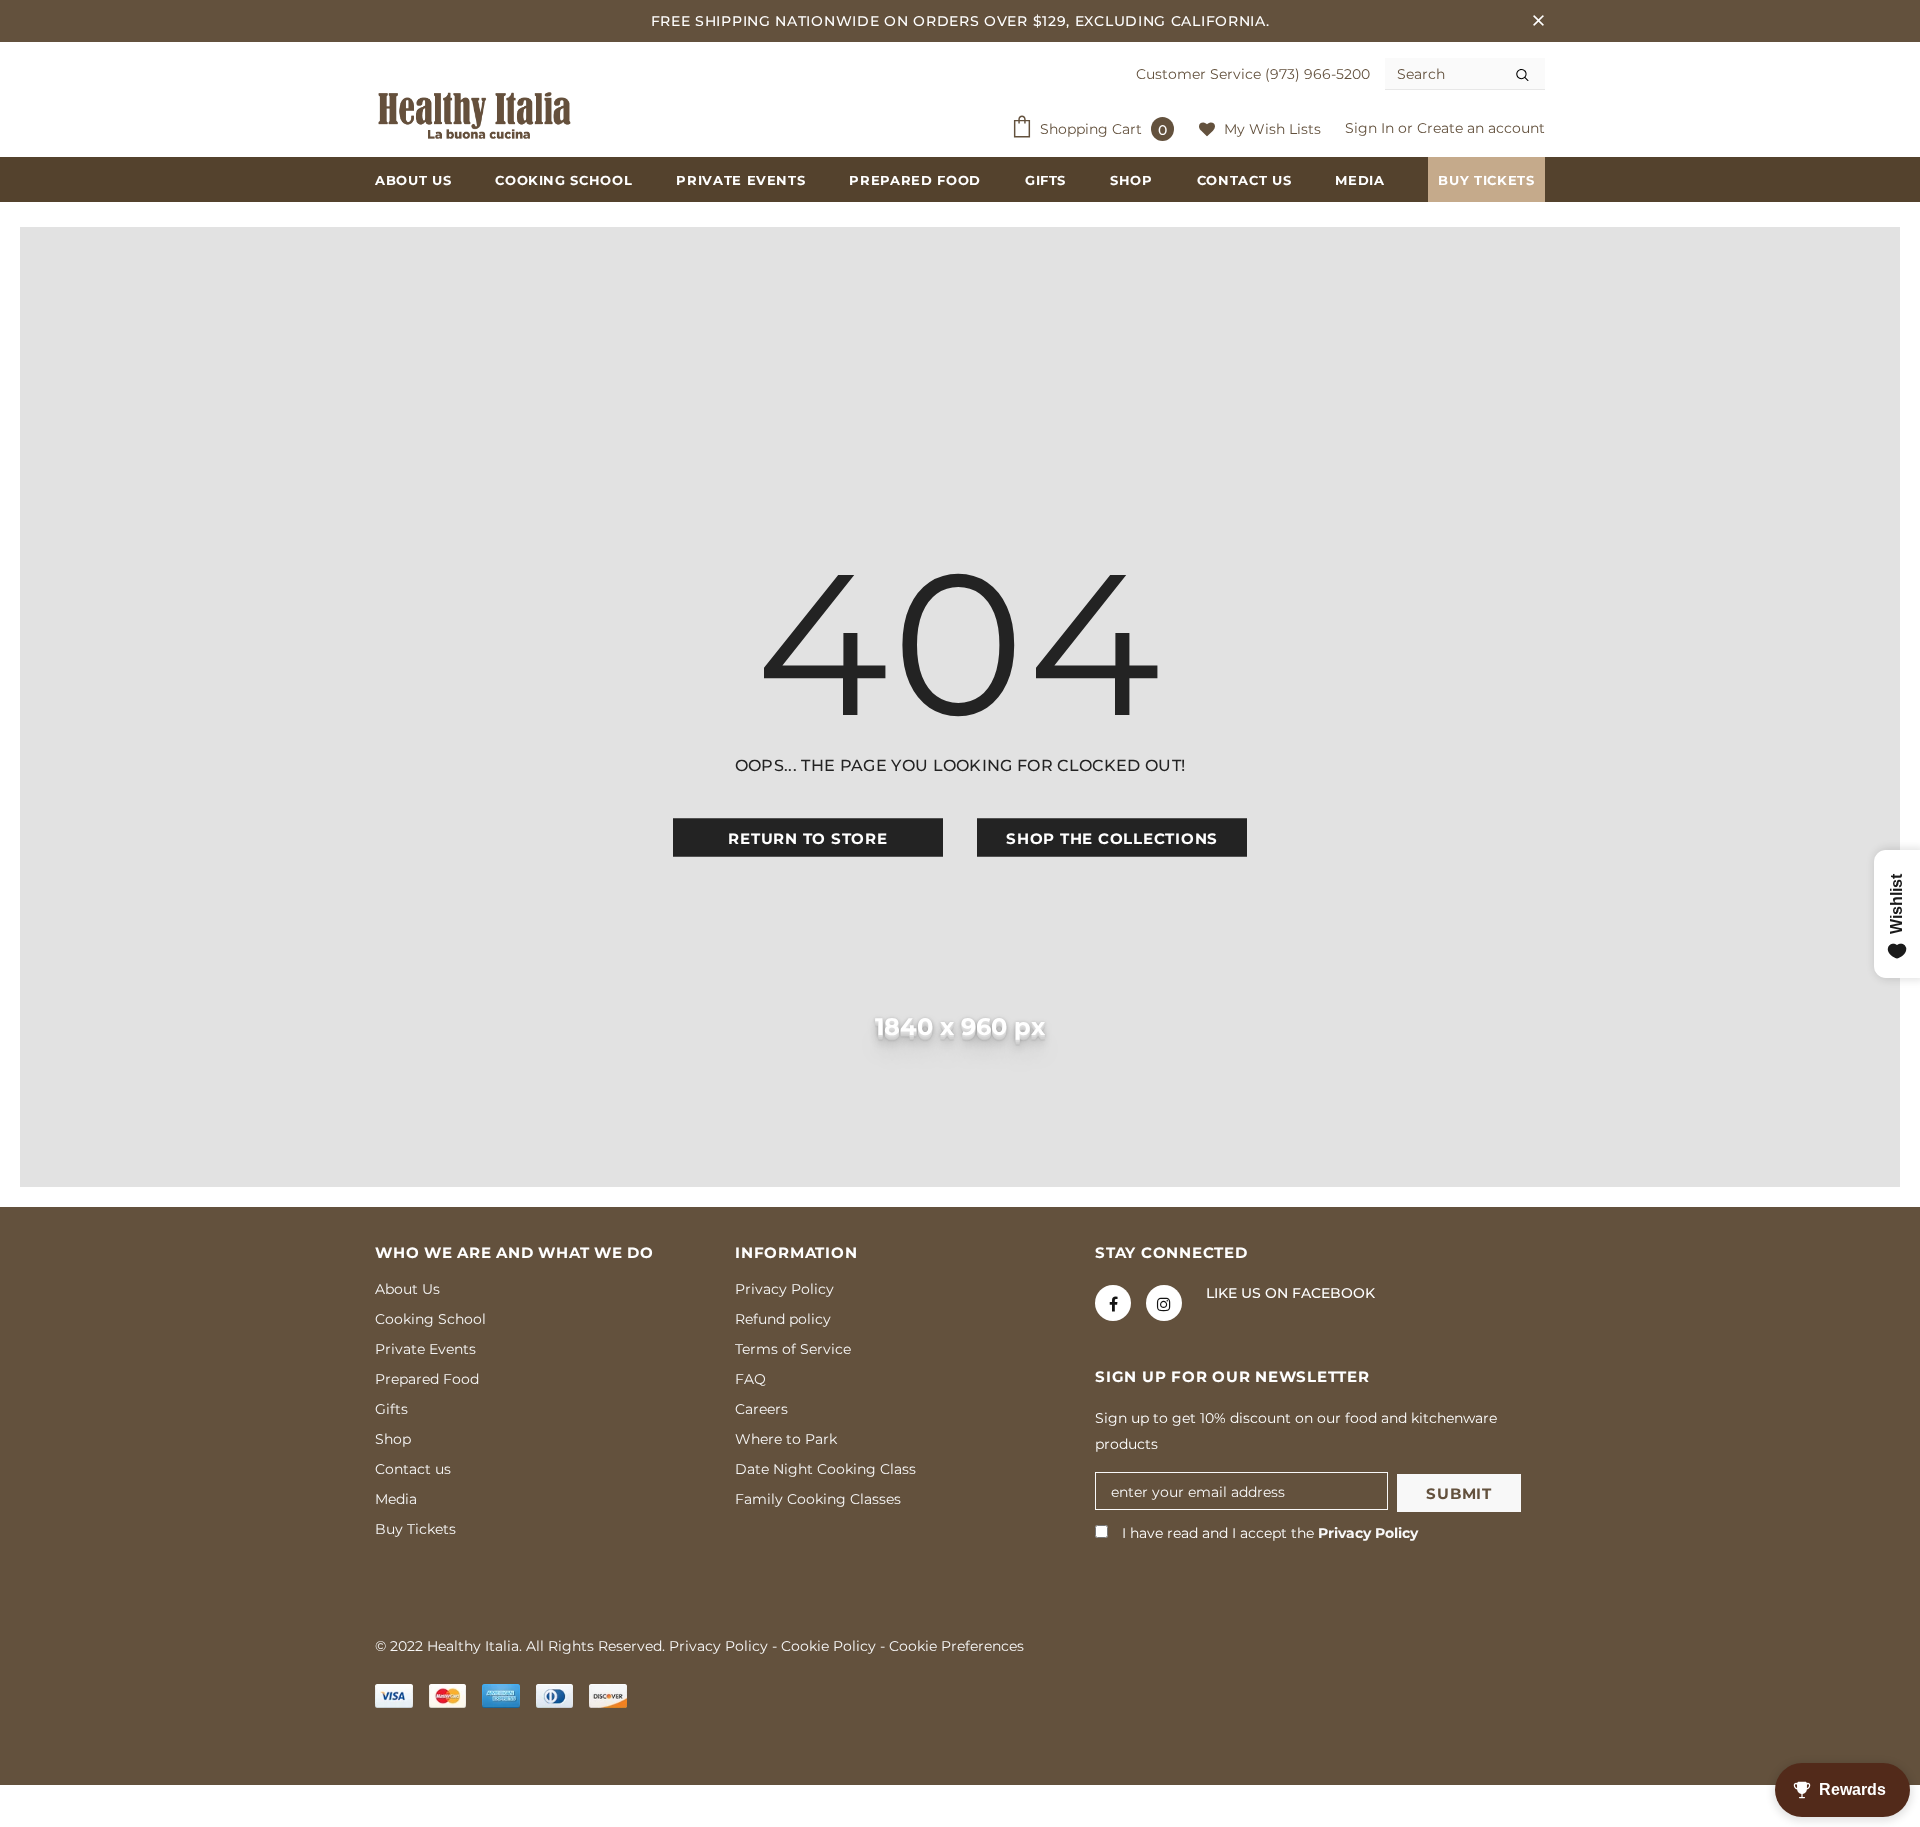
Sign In (1371, 128)
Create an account (1481, 128)
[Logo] (475, 116)
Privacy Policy (1368, 1533)
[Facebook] (1113, 1303)
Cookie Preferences (956, 1646)
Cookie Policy (828, 1646)
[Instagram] (1164, 1303)
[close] (1538, 21)
